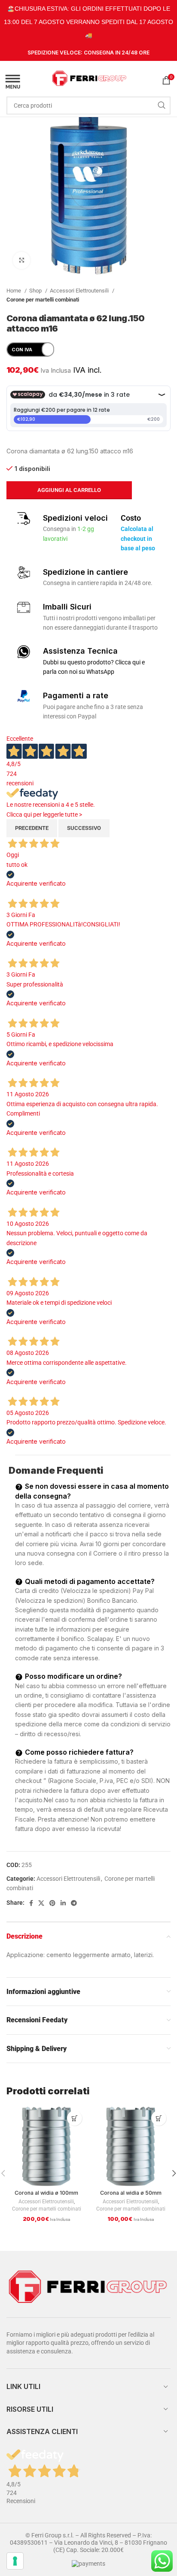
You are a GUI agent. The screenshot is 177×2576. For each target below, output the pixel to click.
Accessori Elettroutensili (80, 291)
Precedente (32, 828)
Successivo (84, 828)
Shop (36, 291)
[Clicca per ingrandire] (21, 260)
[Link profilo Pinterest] (52, 1903)
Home (14, 291)
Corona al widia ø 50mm (131, 2193)
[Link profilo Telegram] (74, 1903)
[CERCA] (162, 106)
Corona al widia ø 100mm (46, 2193)
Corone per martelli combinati (43, 300)
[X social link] (41, 1903)
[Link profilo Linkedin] (63, 1903)
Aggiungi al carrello (69, 490)
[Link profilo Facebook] (31, 1903)
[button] (75, 2118)
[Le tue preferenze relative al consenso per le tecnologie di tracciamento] (15, 2561)
